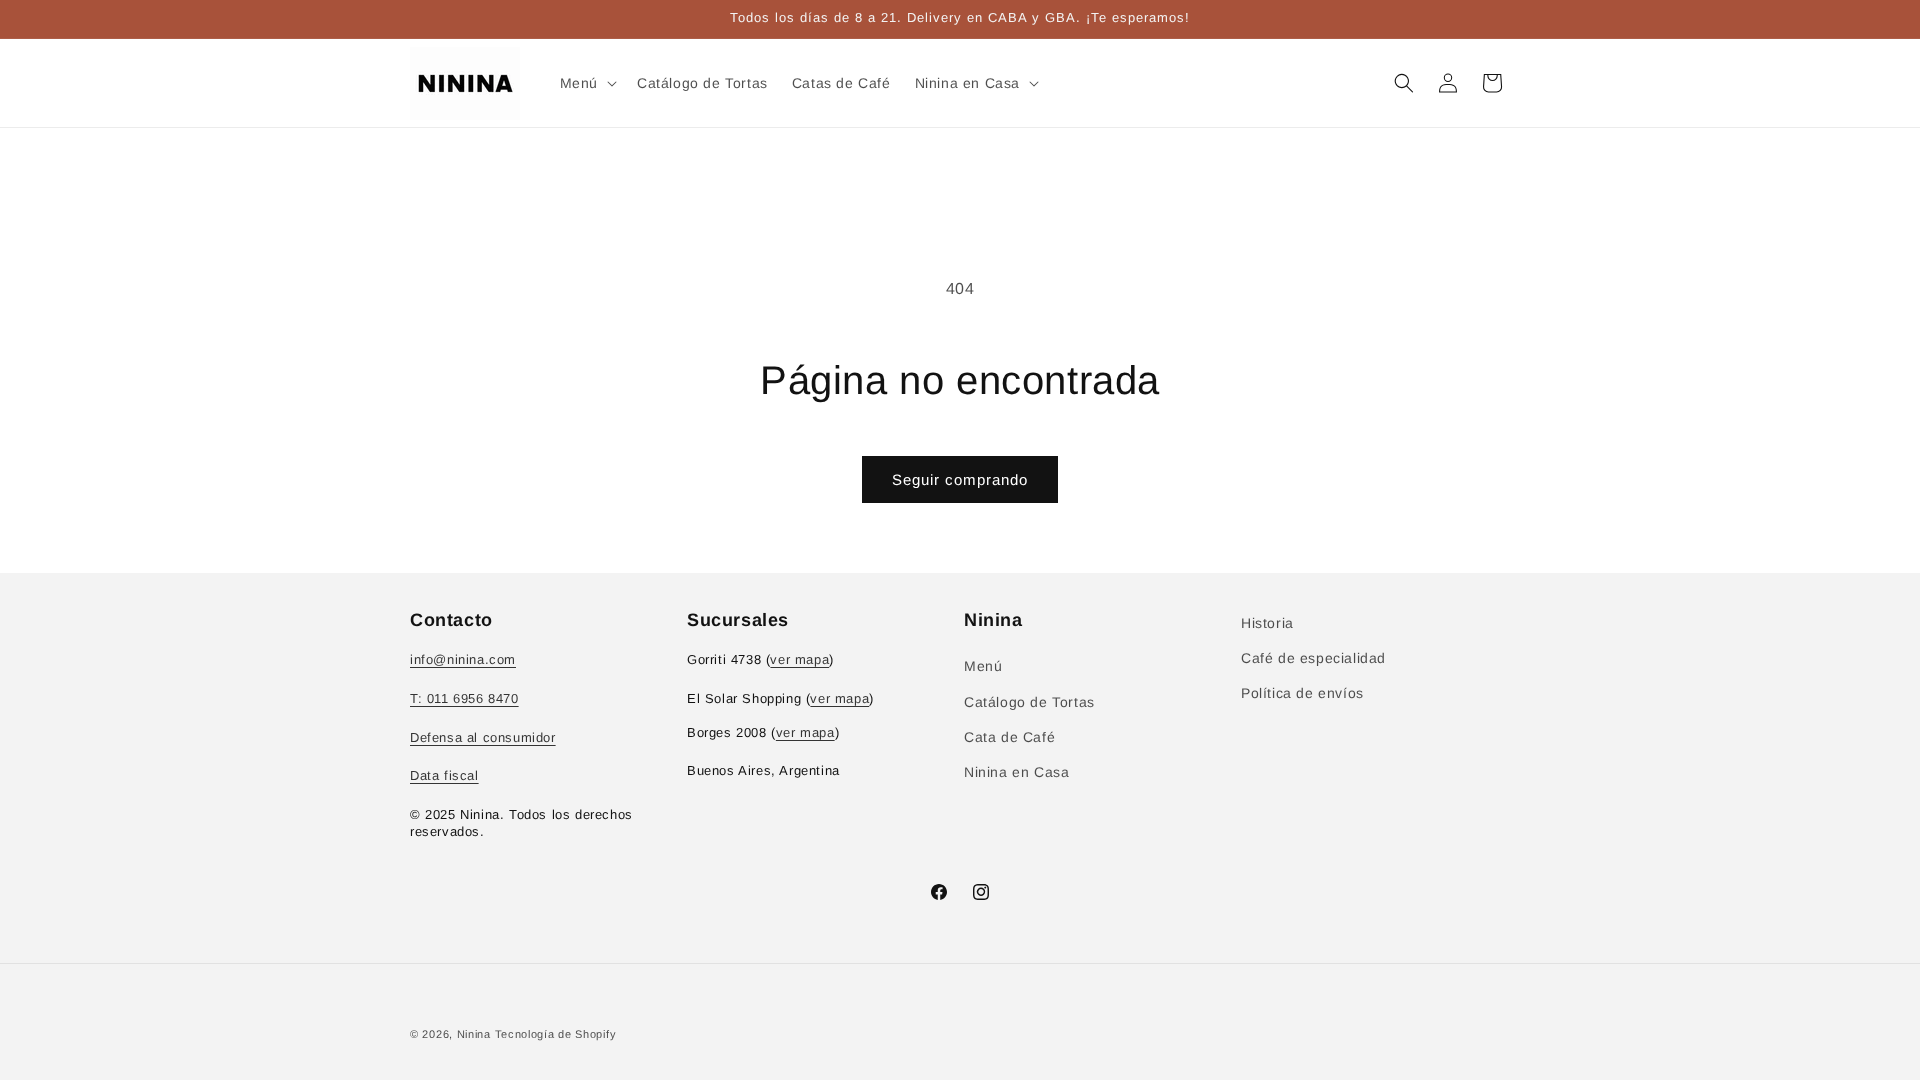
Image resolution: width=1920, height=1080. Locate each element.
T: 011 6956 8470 (464, 698)
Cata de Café (1009, 737)
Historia (1267, 623)
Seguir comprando (960, 479)
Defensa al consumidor (483, 737)
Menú (983, 666)
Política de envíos (1302, 693)
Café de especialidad (1313, 658)
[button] (586, 83)
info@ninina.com (463, 659)
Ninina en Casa (1016, 772)
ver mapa (799, 659)
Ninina (474, 1034)
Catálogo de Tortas (1029, 702)
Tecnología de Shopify (556, 1034)
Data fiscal (444, 775)
